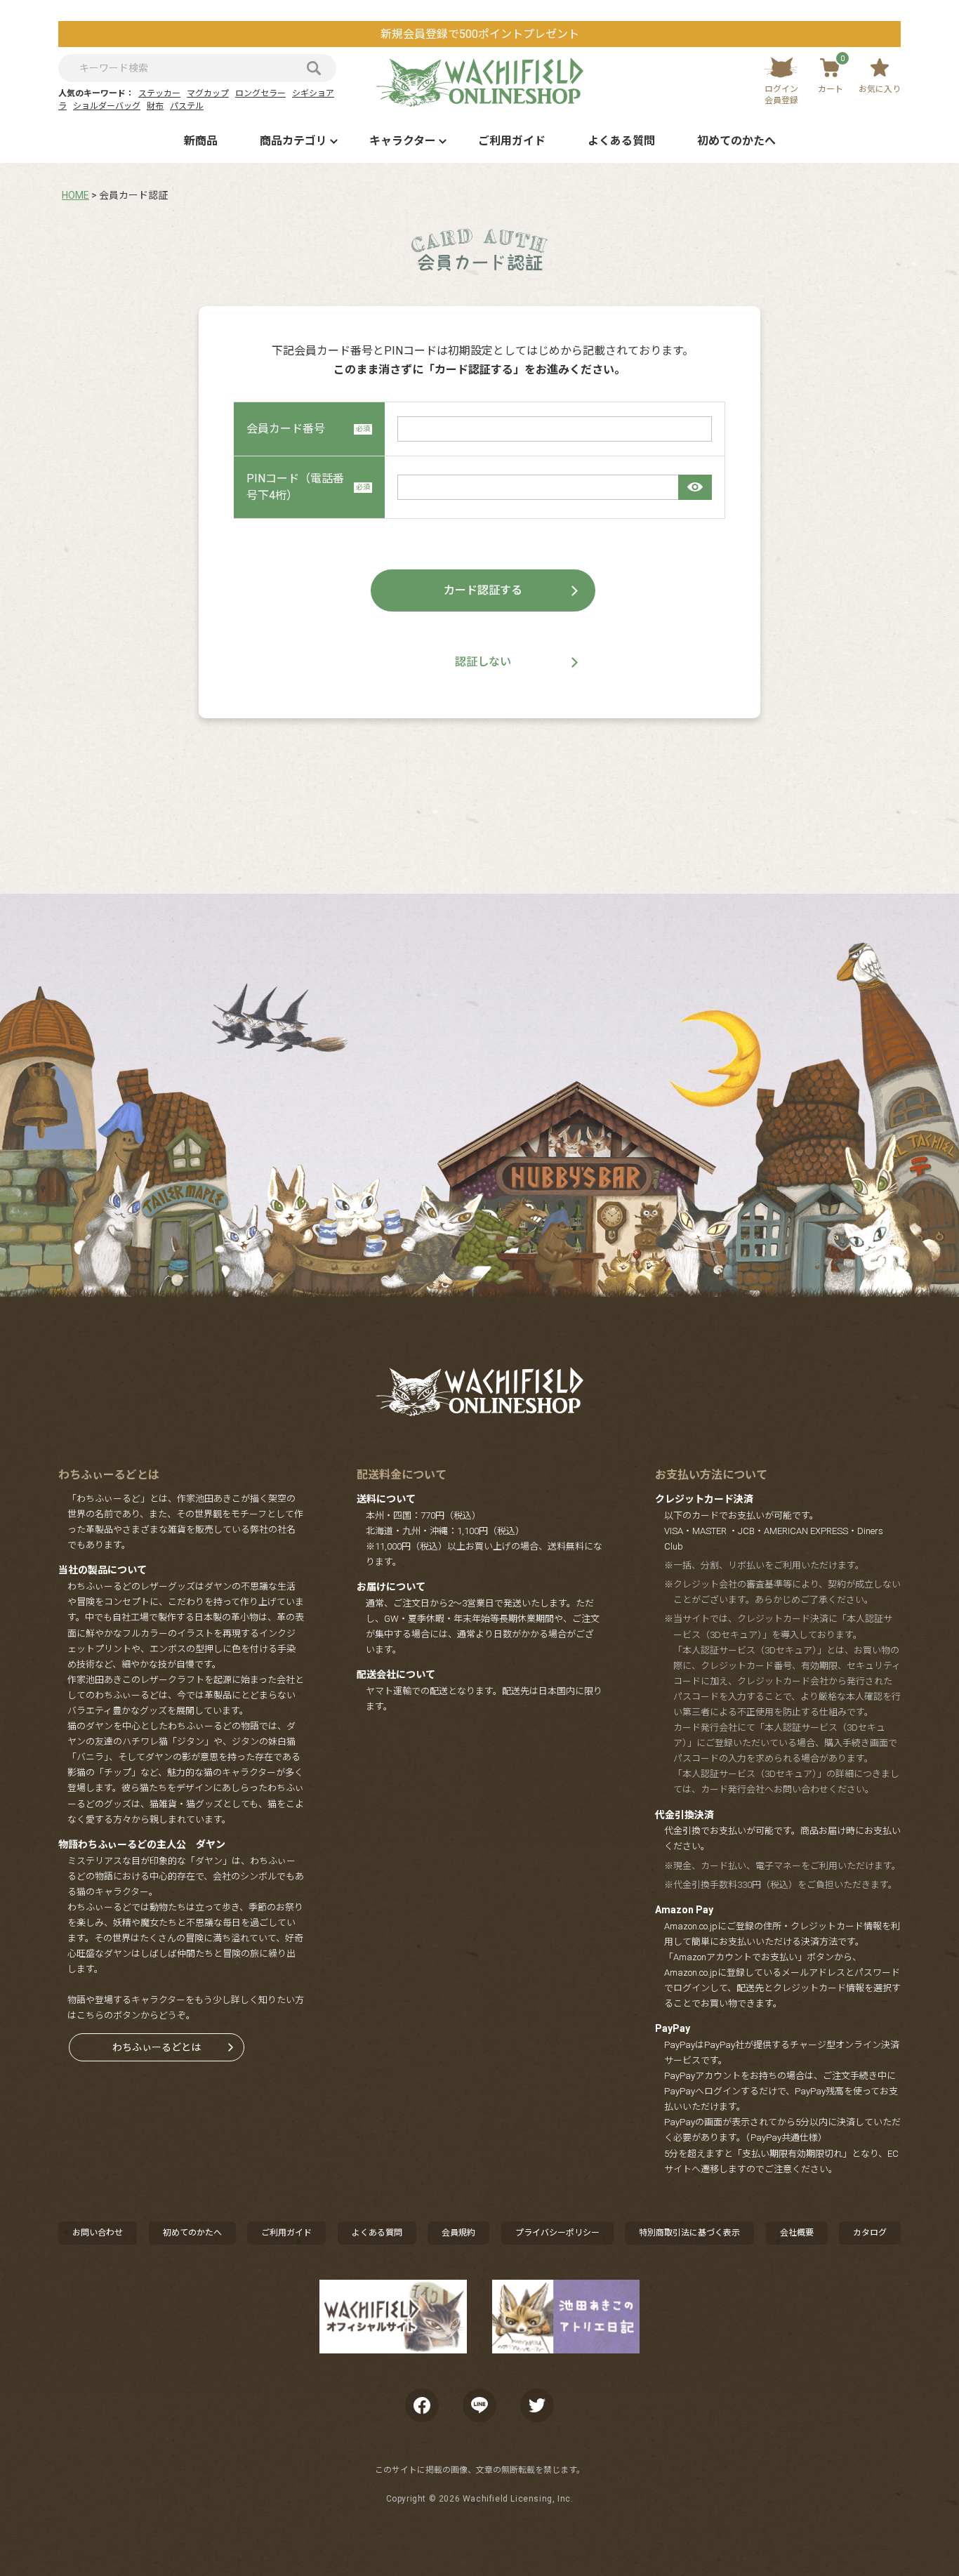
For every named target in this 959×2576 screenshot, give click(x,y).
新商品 (201, 141)
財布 (155, 106)
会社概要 (797, 2233)
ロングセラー (260, 93)
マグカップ (208, 93)
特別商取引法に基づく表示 (689, 2233)
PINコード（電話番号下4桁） (295, 487)
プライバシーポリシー (557, 2233)
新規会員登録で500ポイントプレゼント (480, 34)
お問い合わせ (98, 2233)
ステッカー (159, 93)
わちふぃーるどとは (157, 2047)
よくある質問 (621, 141)
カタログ (870, 2233)
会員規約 (458, 2233)
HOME (75, 195)
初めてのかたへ (736, 141)
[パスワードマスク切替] (695, 487)
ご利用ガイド (512, 141)
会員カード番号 (286, 429)
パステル (187, 106)
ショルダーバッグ (107, 106)
